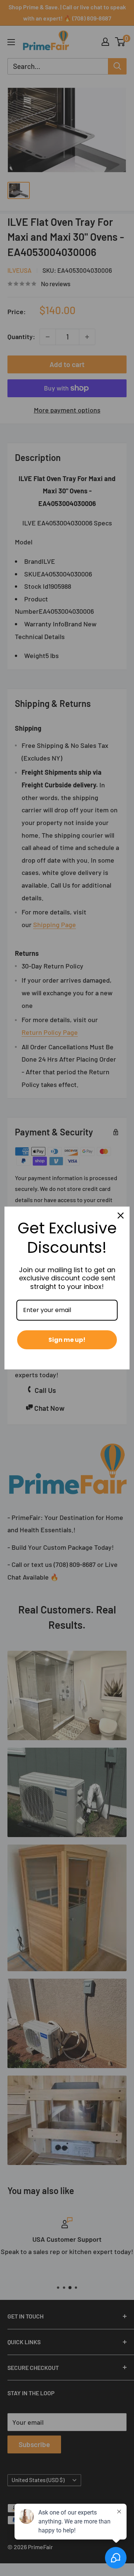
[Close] (121, 1216)
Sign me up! (67, 1340)
